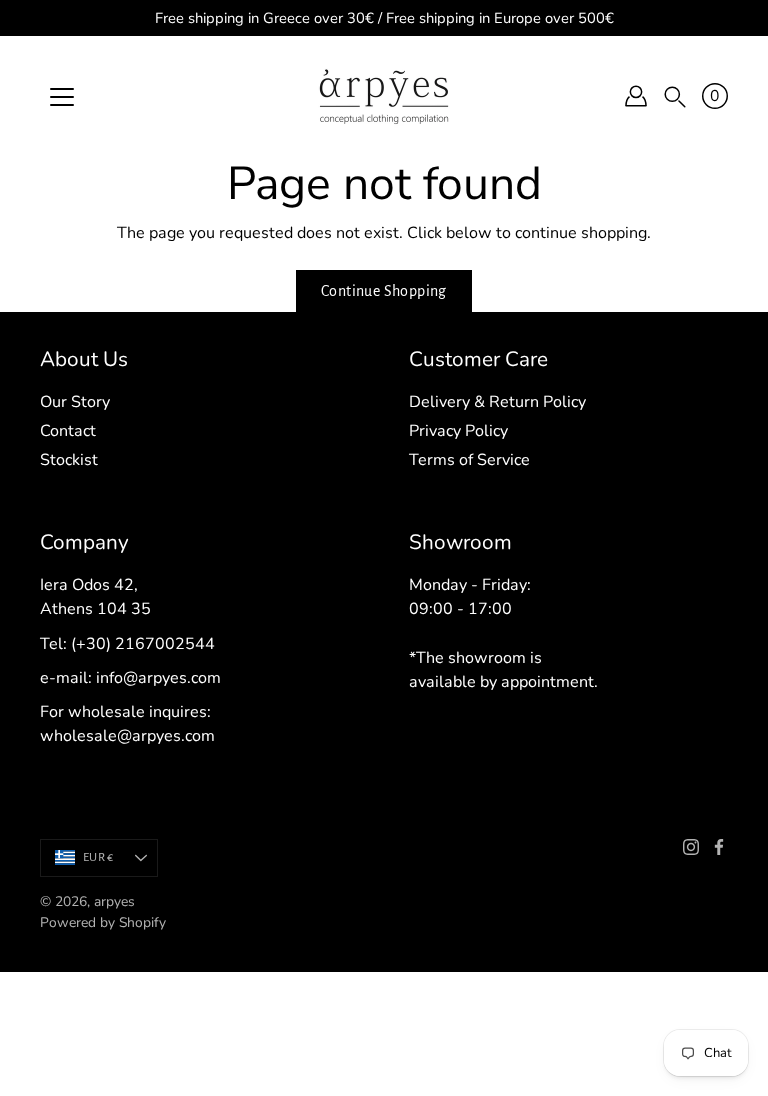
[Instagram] (691, 847)
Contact (68, 431)
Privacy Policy (458, 431)
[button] (675, 96)
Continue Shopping (384, 291)
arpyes (114, 901)
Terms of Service (469, 460)
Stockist (69, 460)
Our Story (75, 402)
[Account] (636, 96)
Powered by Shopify (103, 922)
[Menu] (62, 97)
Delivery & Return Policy (497, 402)
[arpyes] (384, 96)
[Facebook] (719, 847)
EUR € (98, 857)
